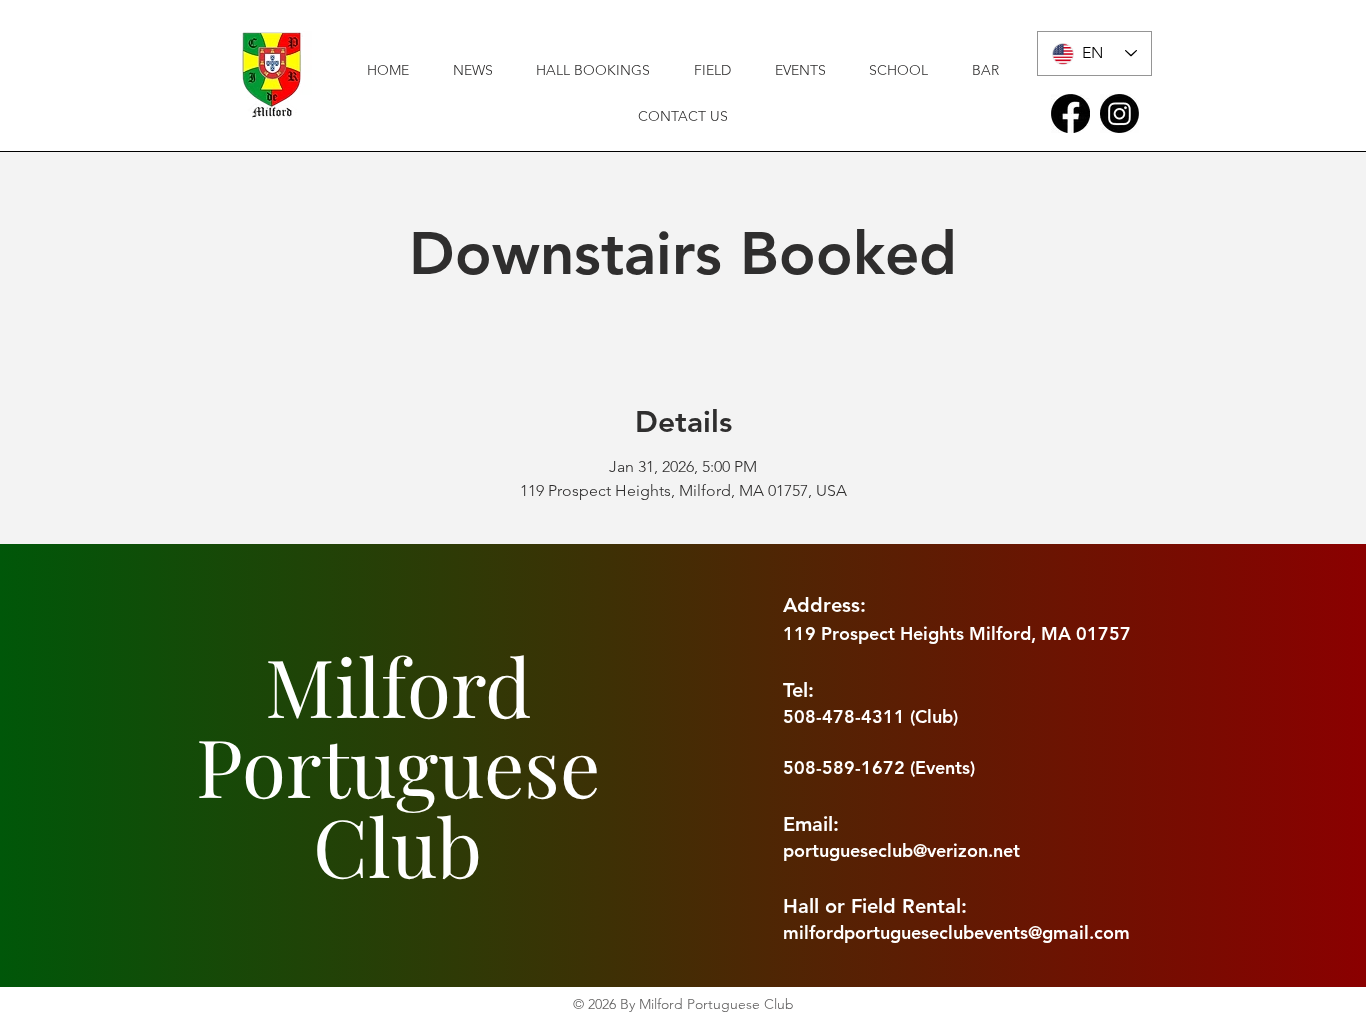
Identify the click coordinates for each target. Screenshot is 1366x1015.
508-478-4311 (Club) (870, 716)
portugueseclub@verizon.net (901, 850)
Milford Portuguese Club (398, 764)
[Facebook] (1070, 113)
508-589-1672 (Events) (879, 767)
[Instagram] (1119, 113)
